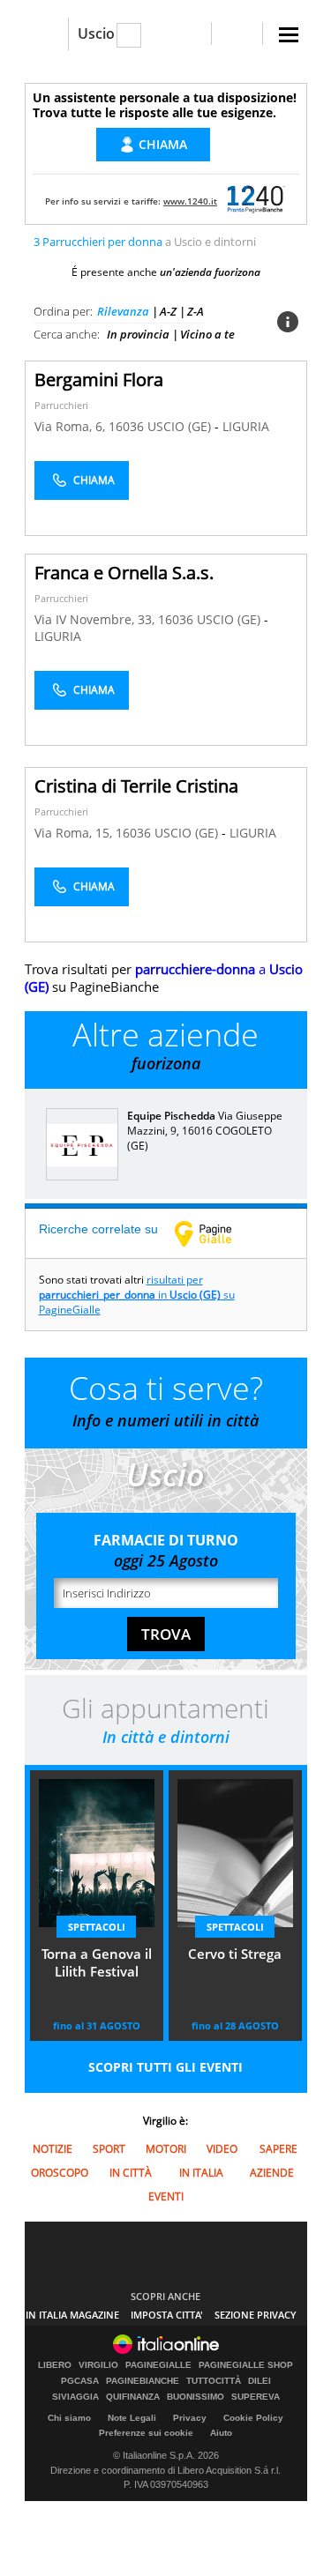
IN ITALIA (201, 2173)
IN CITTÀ (131, 2173)
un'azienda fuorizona (210, 272)
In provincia (138, 334)
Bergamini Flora (99, 380)
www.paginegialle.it (216, 1233)
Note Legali (132, 2418)
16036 (126, 426)
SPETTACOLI (97, 1927)
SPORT (109, 2149)
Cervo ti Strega (235, 1954)
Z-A (196, 311)
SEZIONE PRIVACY (256, 2315)
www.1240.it (190, 201)
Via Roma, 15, (75, 833)
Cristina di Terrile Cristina (136, 786)
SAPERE (278, 2149)
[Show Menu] (289, 35)
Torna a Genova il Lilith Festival (97, 1962)
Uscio (96, 34)
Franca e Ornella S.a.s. (124, 573)
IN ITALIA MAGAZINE (72, 2315)
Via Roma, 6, (71, 426)
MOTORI (166, 2149)
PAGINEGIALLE (158, 2365)
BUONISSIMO (196, 2397)
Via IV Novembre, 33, (96, 619)
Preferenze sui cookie (146, 2433)
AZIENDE (272, 2173)
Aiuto (221, 2433)
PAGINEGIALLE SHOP (246, 2365)
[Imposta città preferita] (46, 34)
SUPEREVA (256, 2397)
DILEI (260, 2381)
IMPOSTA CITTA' (167, 2315)
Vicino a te (207, 334)
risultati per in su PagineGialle (137, 1295)
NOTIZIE (53, 2149)
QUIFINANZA (133, 2397)
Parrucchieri (61, 405)
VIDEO (222, 2149)
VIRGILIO (98, 2365)
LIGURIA (246, 426)
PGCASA (80, 2381)
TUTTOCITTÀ (214, 2381)
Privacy (190, 2418)
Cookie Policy (253, 2418)
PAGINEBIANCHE (143, 2381)
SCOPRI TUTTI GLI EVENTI (165, 2067)
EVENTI (166, 2196)
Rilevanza (123, 311)
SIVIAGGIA (75, 2397)
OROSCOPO (60, 2173)
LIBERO (55, 2365)
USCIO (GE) (181, 426)
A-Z (168, 311)
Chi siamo (69, 2418)
